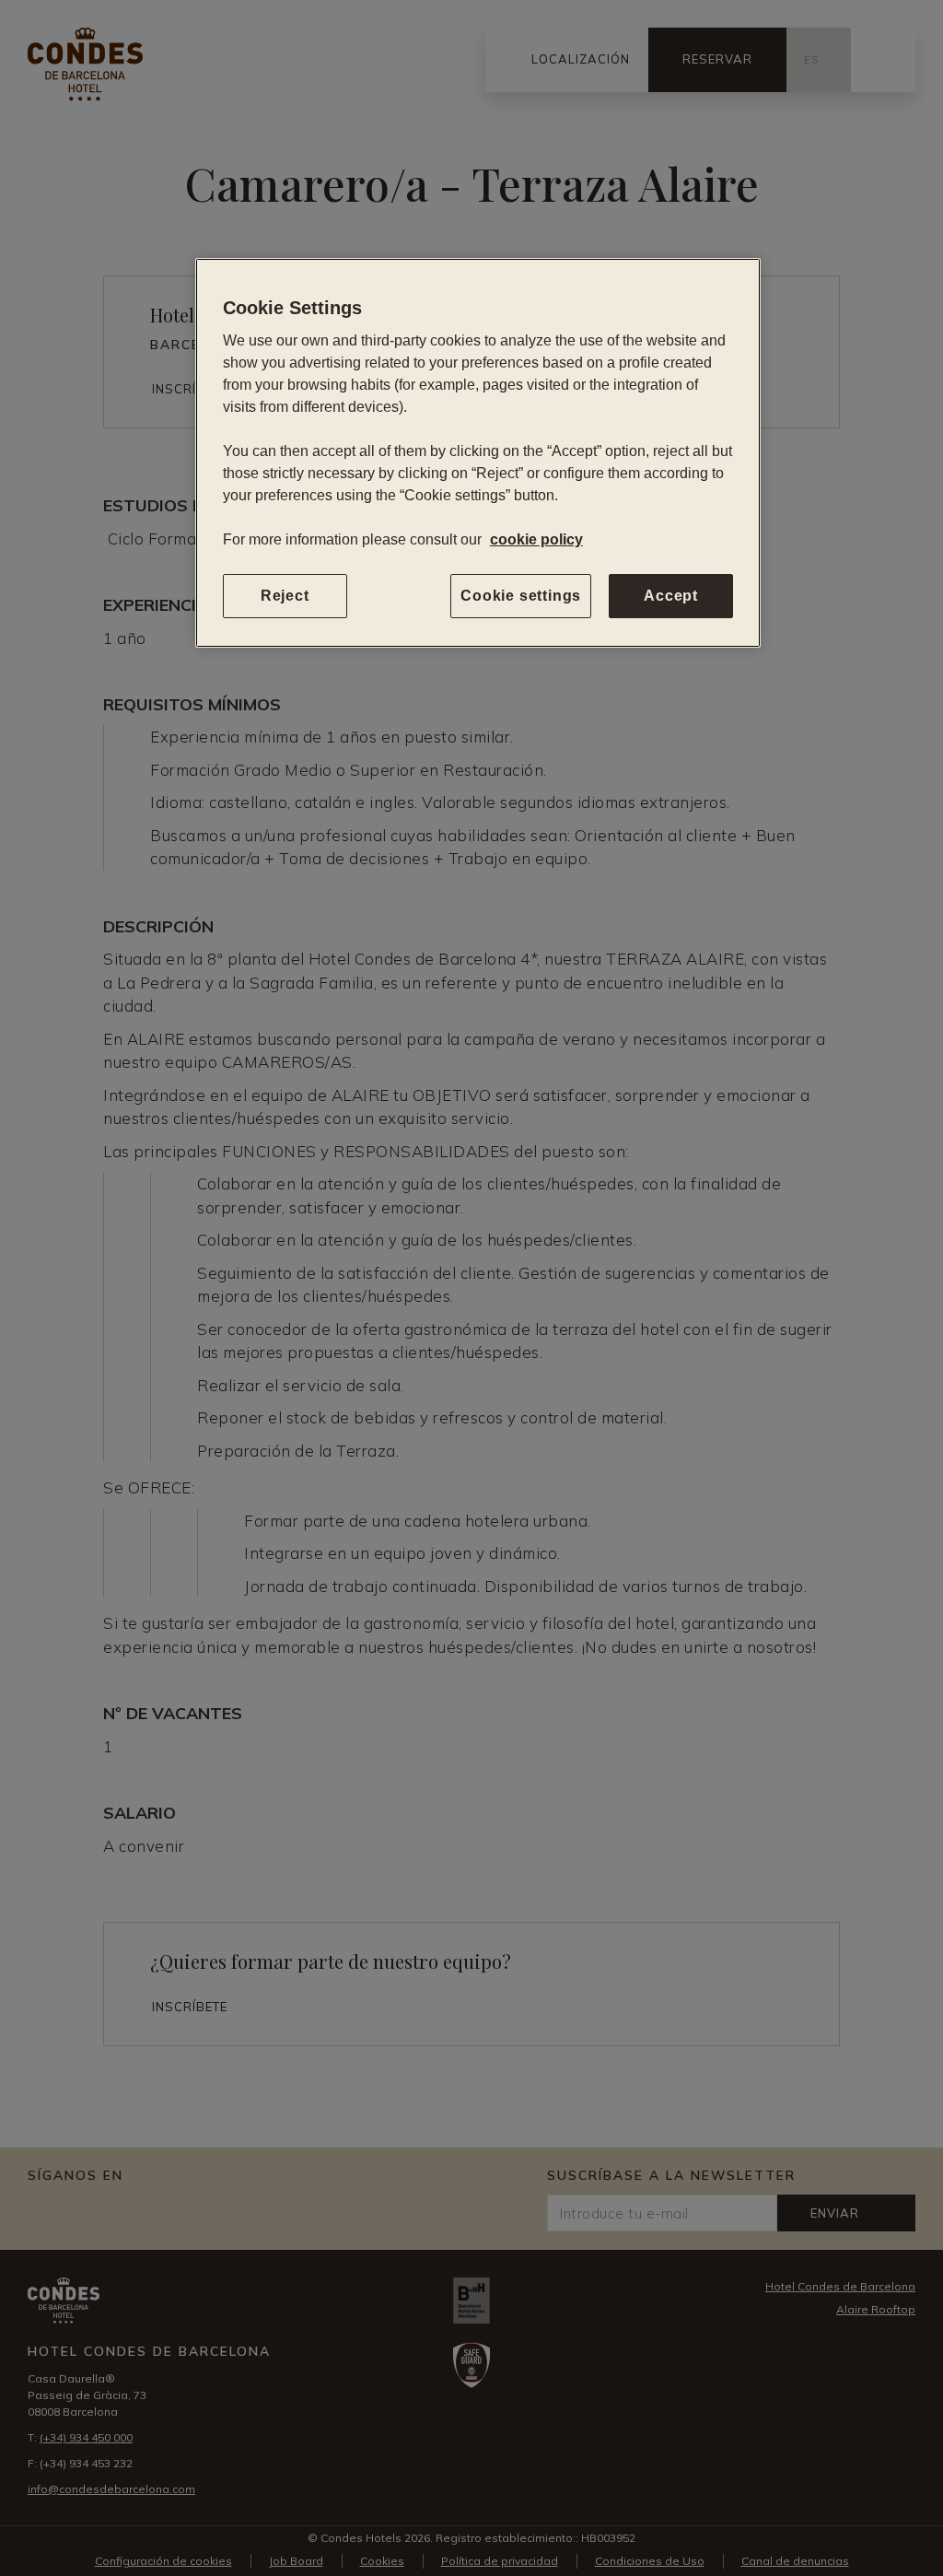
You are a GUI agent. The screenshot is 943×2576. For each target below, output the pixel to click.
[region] (478, 453)
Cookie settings (521, 596)
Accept (671, 596)
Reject (285, 596)
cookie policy (536, 539)
